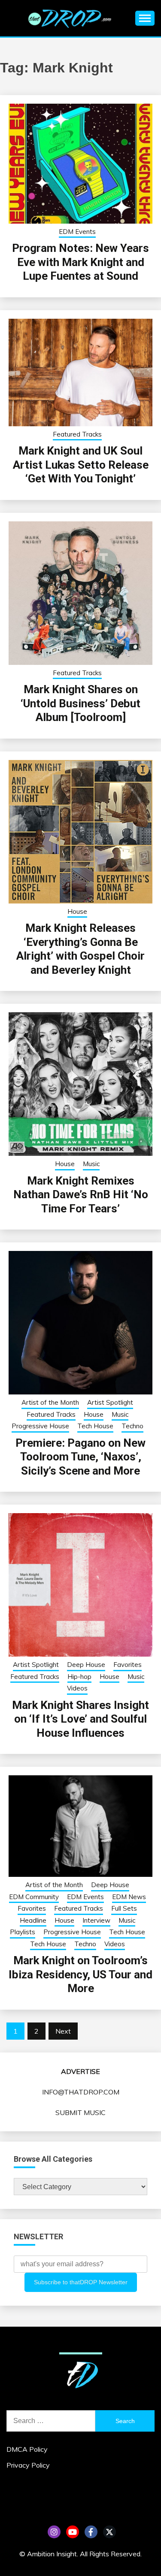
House (77, 911)
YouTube (73, 2532)
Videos (77, 1688)
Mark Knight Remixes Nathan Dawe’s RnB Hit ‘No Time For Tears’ (81, 1195)
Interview (96, 1920)
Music (91, 1164)
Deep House (86, 1665)
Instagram (54, 2532)
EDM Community (34, 1897)
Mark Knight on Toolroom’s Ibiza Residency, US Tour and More (80, 1974)
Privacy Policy (28, 2465)
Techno (132, 1426)
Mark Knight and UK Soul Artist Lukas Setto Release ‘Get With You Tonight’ (81, 465)
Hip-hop (79, 1677)
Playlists (23, 1932)
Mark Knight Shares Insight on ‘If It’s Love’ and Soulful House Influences (80, 1719)
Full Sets (124, 1908)
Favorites (128, 1665)
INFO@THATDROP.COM (81, 2092)
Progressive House (40, 1426)
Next (63, 2031)
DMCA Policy (27, 2449)
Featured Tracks (77, 434)
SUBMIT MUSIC (80, 2112)
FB (91, 2532)
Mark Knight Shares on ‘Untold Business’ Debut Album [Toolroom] (80, 703)
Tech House (95, 1426)
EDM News (129, 1897)
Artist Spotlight (110, 1402)
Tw (109, 2532)
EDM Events (77, 232)
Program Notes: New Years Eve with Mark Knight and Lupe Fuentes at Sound (80, 262)
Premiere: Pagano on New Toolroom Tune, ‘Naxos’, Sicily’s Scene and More (80, 1457)
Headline (33, 1920)
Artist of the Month (50, 1402)
